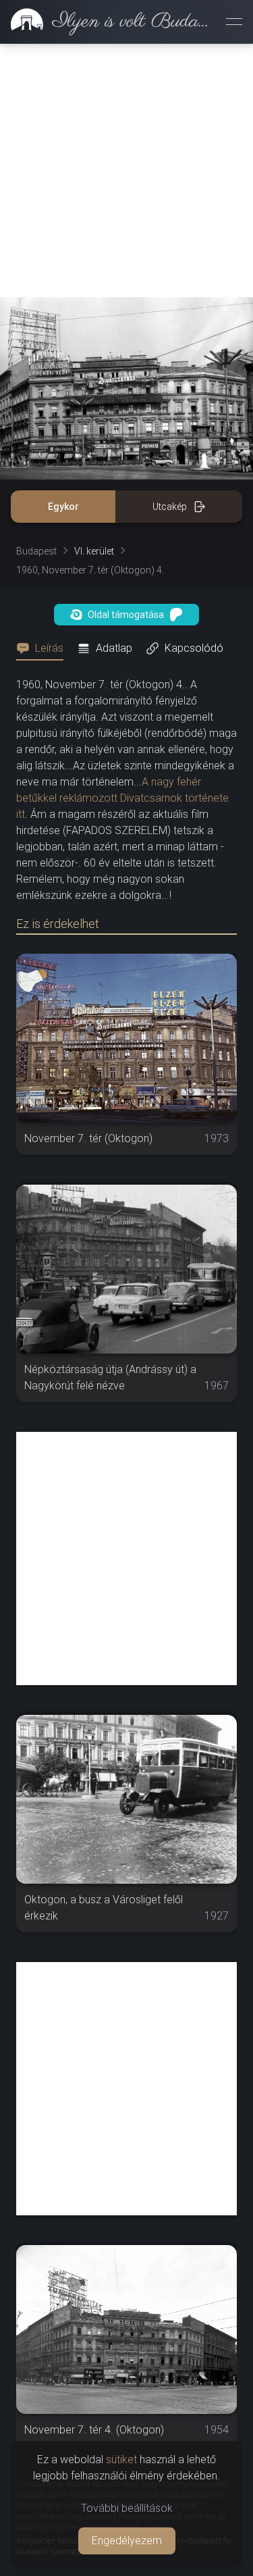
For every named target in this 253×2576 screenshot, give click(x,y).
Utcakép (170, 507)
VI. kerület (94, 551)
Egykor (63, 507)
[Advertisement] (126, 171)
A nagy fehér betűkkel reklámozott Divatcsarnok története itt (122, 798)
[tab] (44, 648)
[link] (108, 22)
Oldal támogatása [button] (126, 615)
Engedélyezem (127, 2541)
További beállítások (127, 2508)
